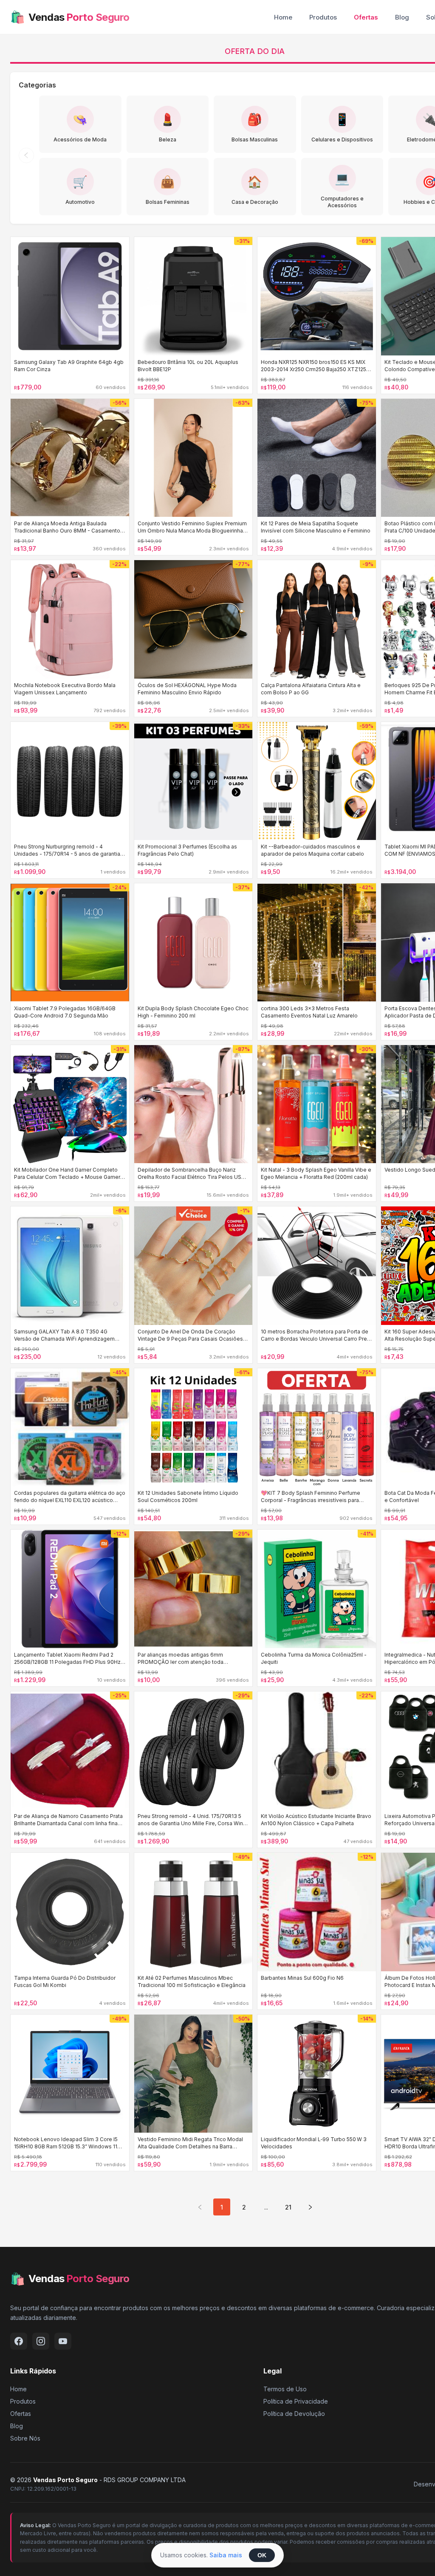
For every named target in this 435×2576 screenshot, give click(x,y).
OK (262, 2555)
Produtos (323, 17)
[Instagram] (41, 2341)
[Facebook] (19, 2341)
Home (283, 17)
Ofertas (366, 17)
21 (288, 2207)
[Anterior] (26, 155)
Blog (402, 17)
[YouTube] (63, 2341)
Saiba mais (226, 2555)
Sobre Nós (25, 2438)
